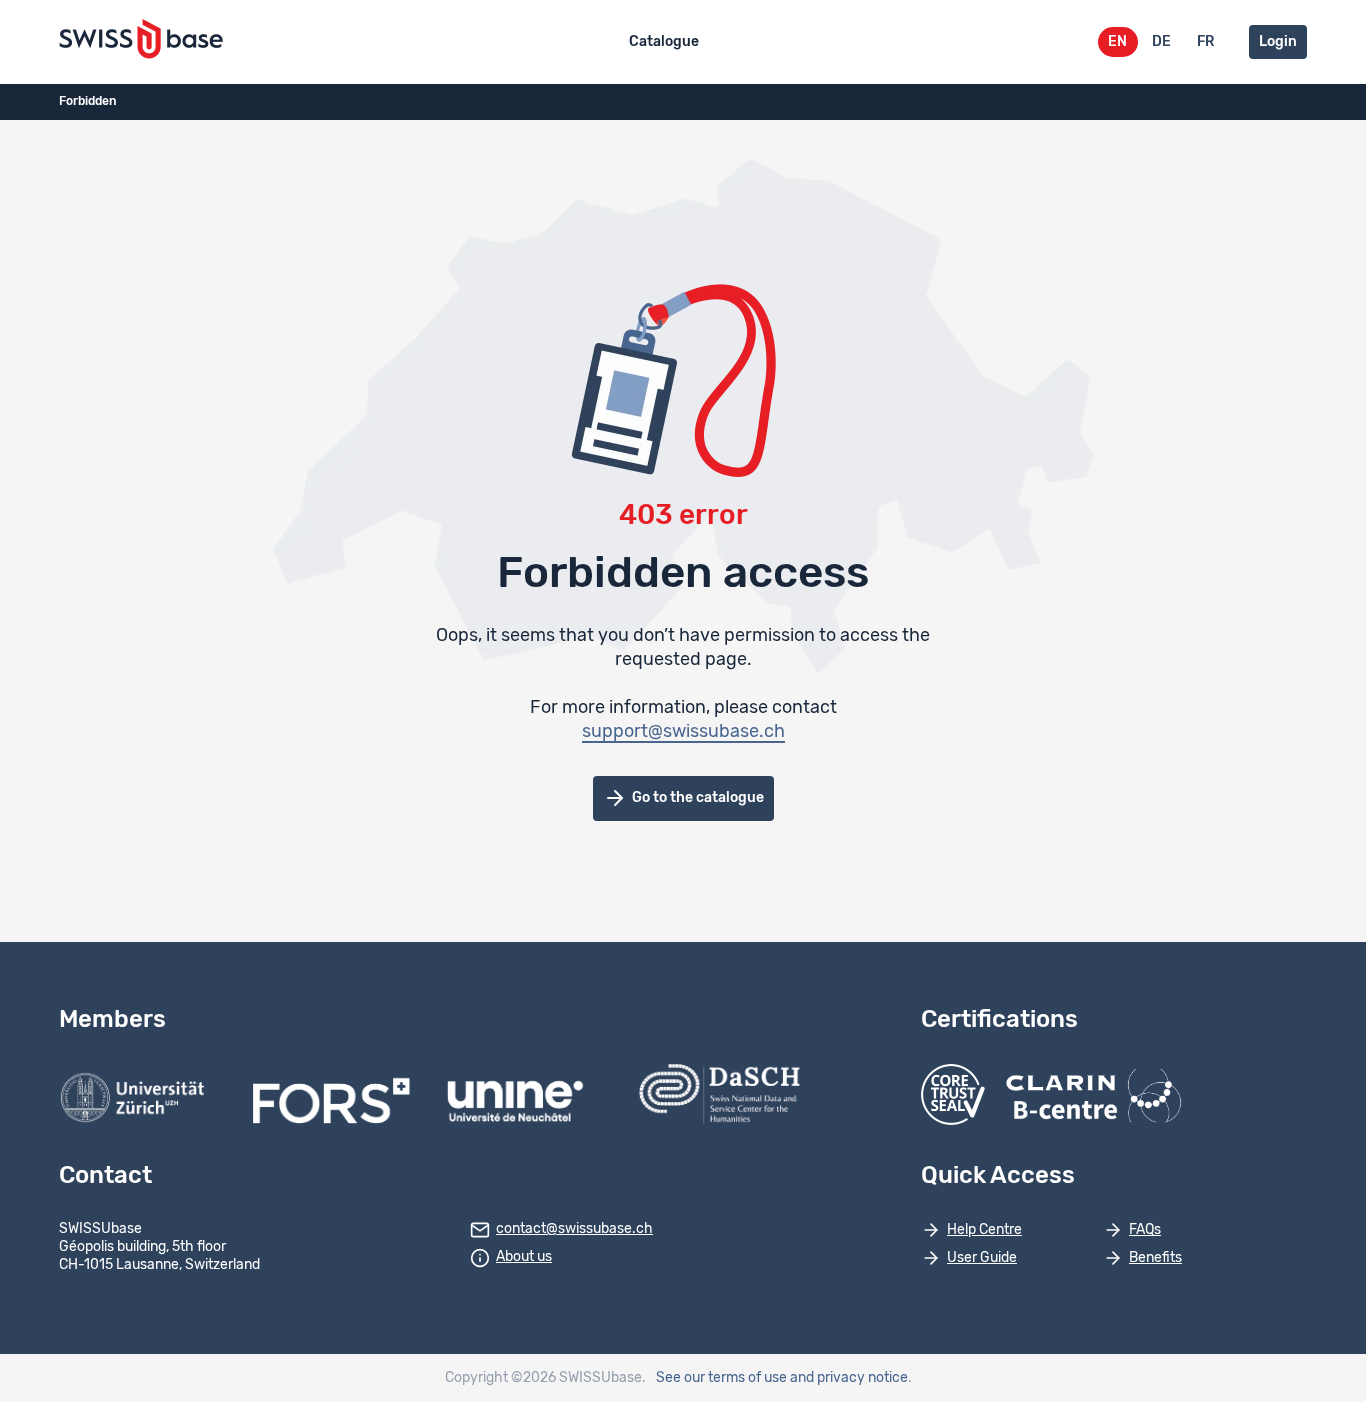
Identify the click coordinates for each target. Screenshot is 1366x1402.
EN (1117, 42)
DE (1161, 42)
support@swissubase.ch (683, 732)
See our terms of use (721, 1378)
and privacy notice (849, 1378)
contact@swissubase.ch (574, 1229)
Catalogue (664, 42)
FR (1205, 42)
